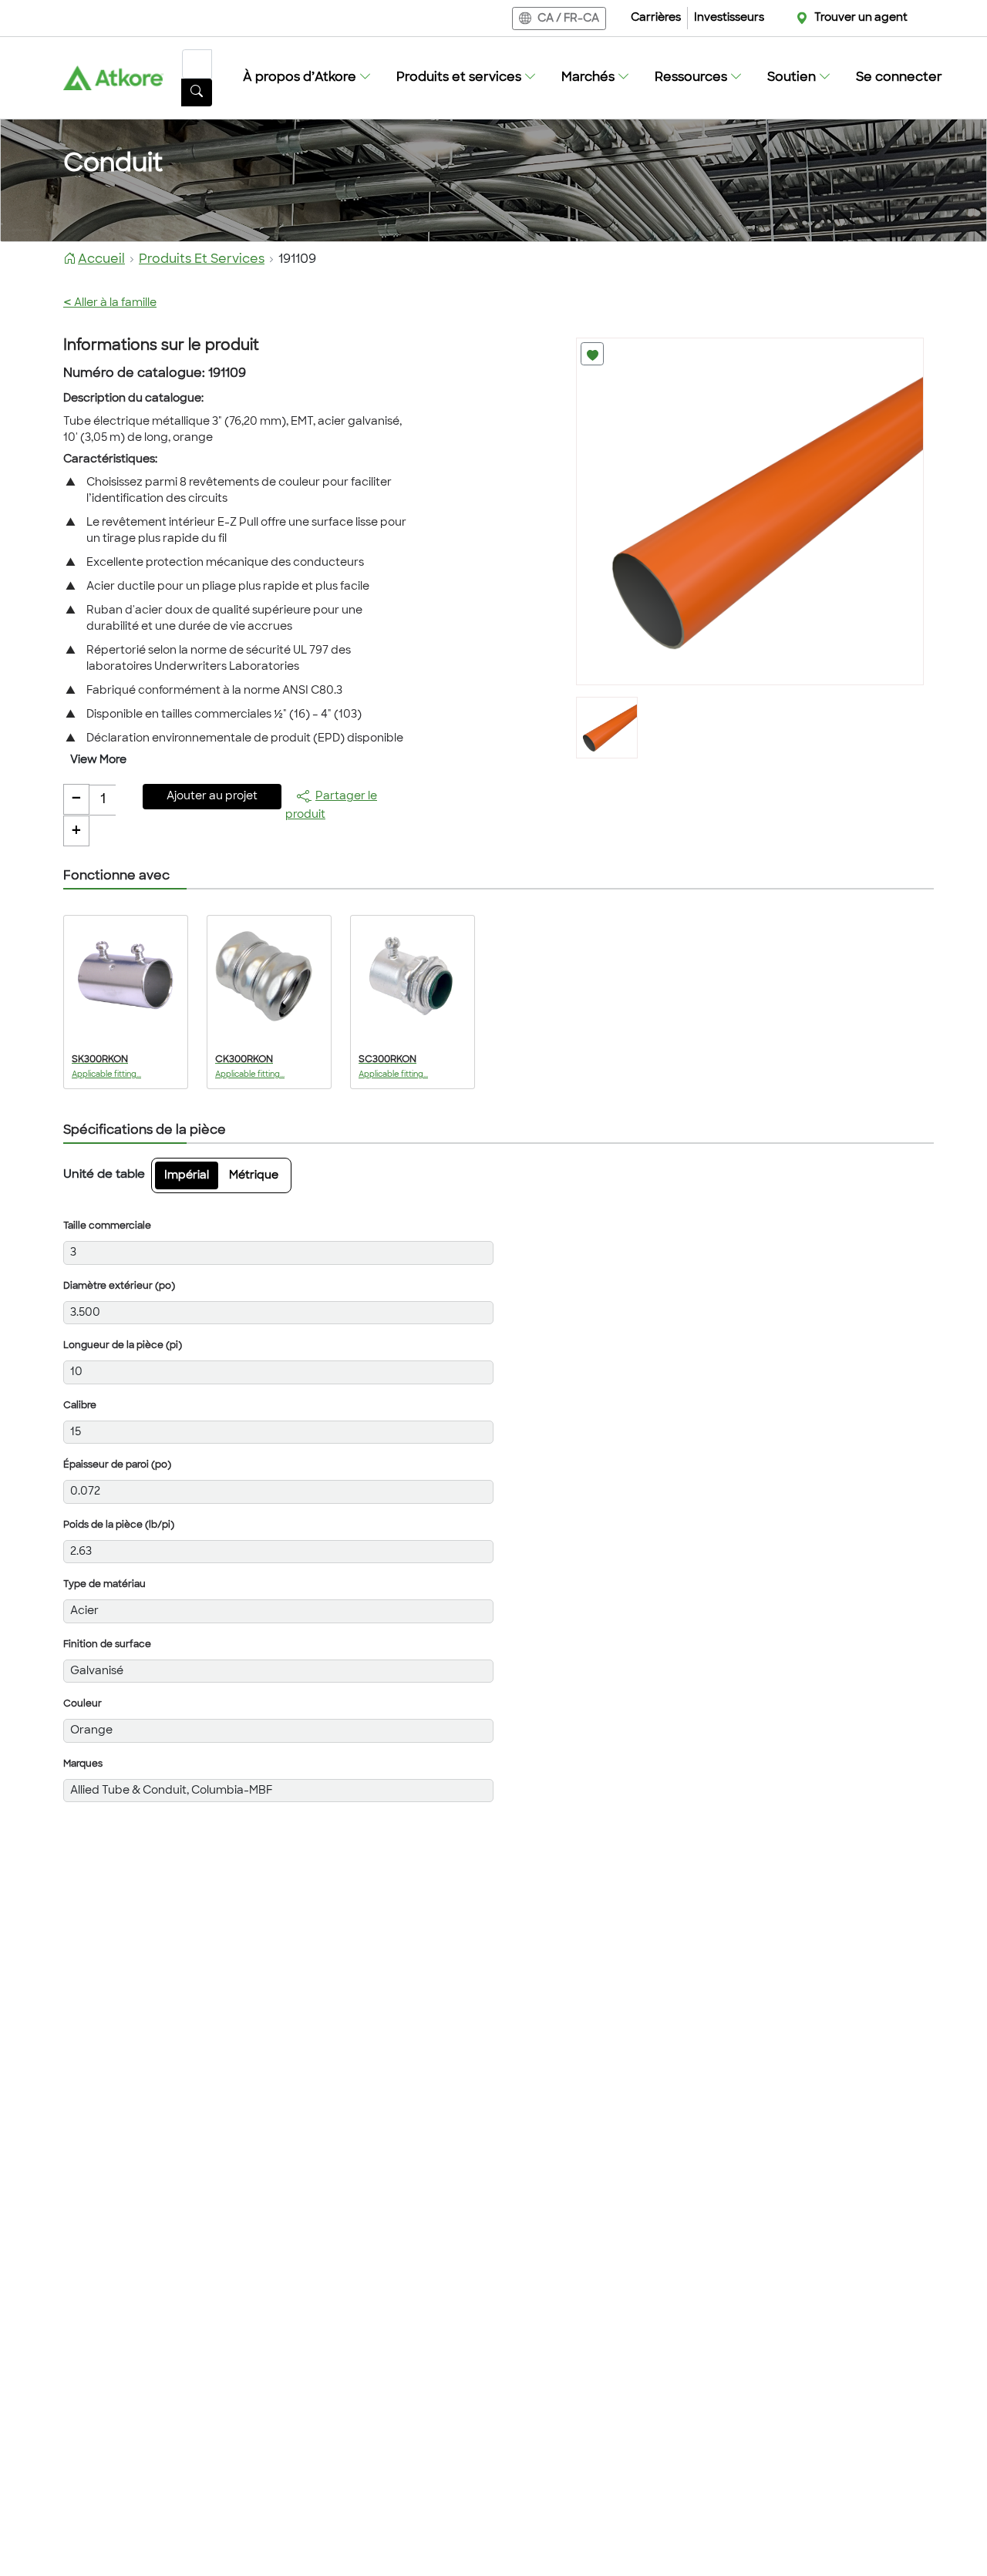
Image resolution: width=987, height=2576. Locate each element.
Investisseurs (729, 18)
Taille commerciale (107, 1226)
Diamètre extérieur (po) (119, 1286)
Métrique (254, 1176)
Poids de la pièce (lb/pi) (119, 1525)
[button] (307, 78)
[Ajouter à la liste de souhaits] (592, 354)
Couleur (83, 1704)
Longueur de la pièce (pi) (123, 1346)
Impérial (187, 1176)
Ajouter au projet (212, 797)
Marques (83, 1764)
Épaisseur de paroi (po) (117, 1465)
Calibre (80, 1406)
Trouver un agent (861, 18)
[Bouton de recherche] (197, 92)
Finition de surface (107, 1645)
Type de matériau (104, 1585)
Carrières (656, 18)
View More (98, 760)
